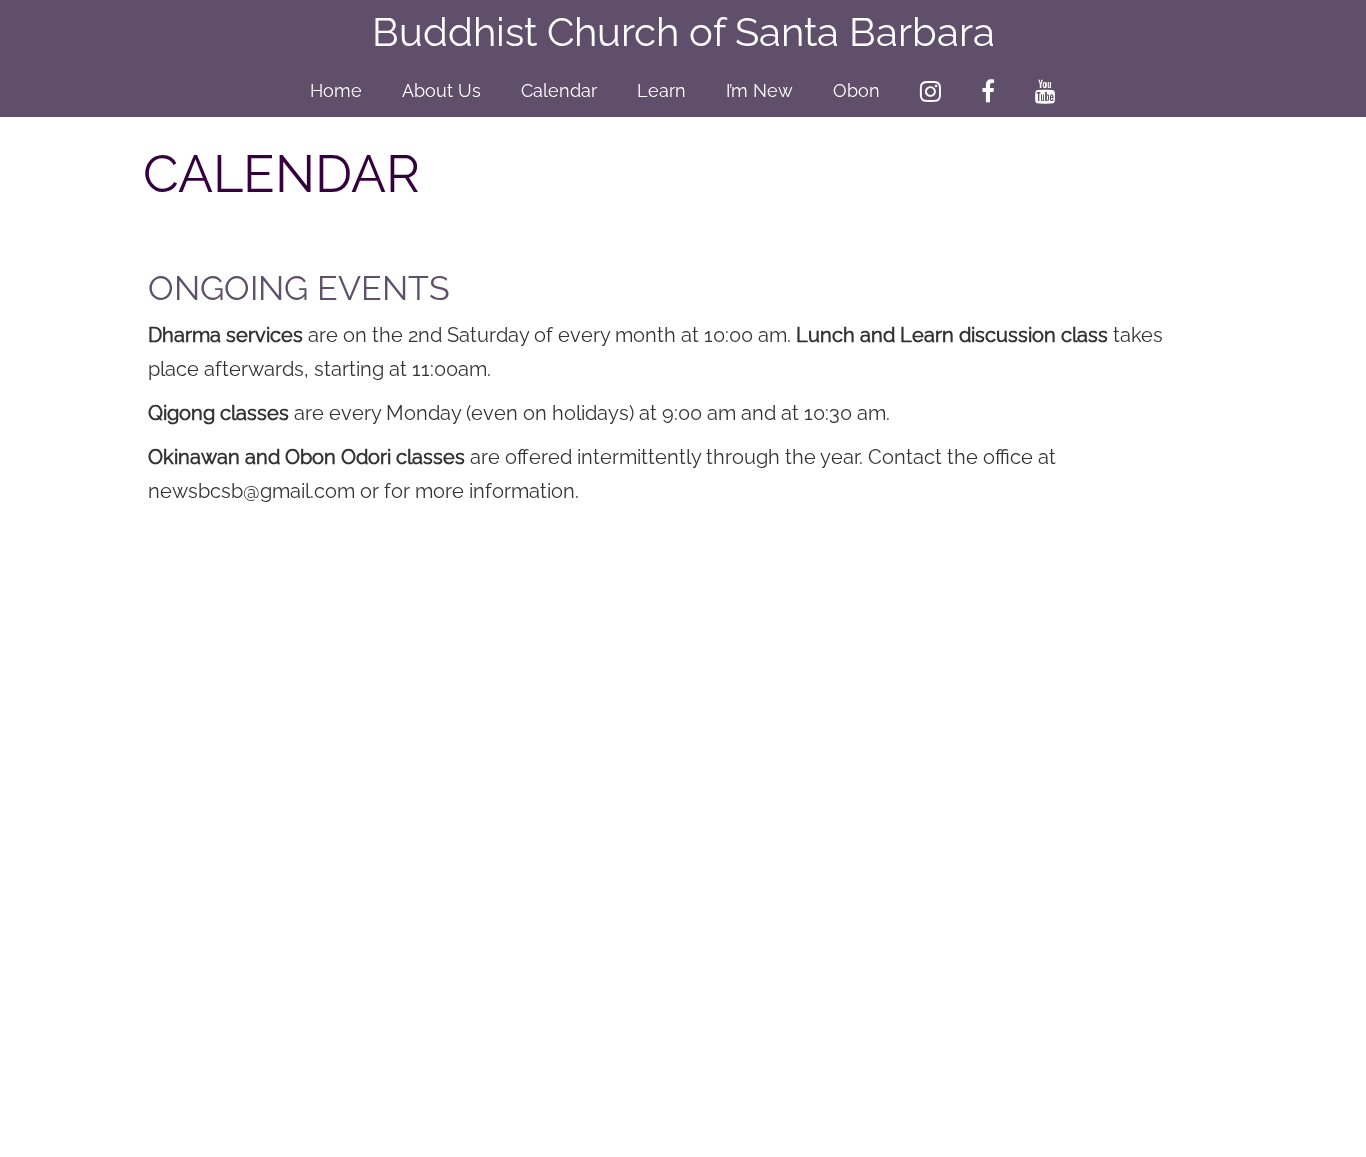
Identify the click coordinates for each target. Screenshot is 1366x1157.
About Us (441, 90)
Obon (856, 90)
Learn (661, 90)
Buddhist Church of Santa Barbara (683, 32)
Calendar (559, 90)
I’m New (759, 90)
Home (336, 90)
